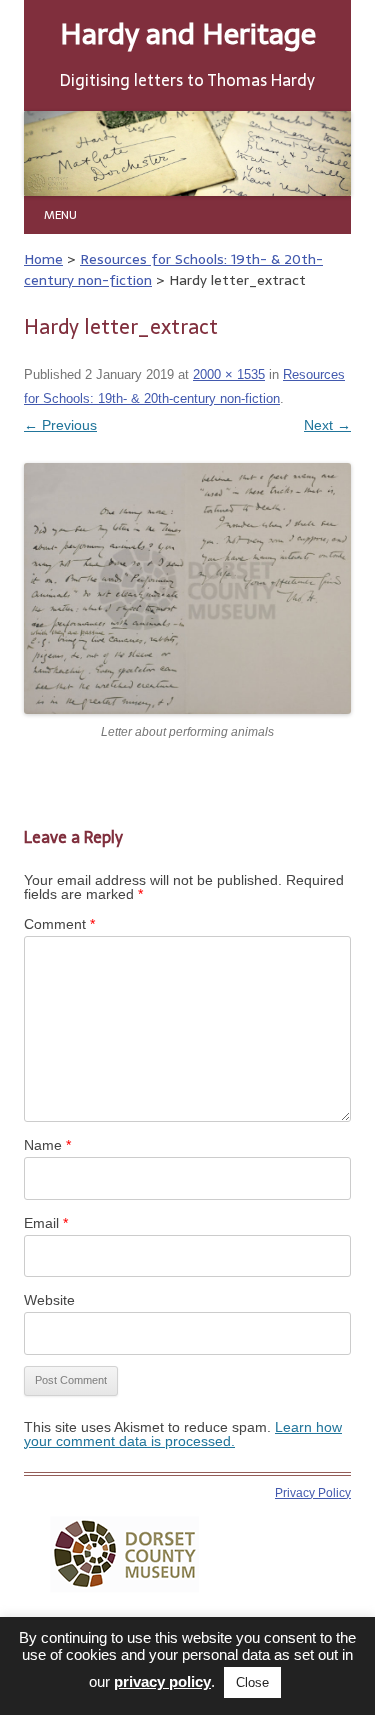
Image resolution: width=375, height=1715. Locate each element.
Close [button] (252, 1682)
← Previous (60, 425)
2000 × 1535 (229, 374)
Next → (327, 425)
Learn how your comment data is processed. (183, 1434)
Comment (59, 924)
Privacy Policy (313, 1493)
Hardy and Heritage (188, 33)
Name (47, 1145)
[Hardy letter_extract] (187, 588)
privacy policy (162, 1681)
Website (49, 1300)
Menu (60, 214)
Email (46, 1223)
